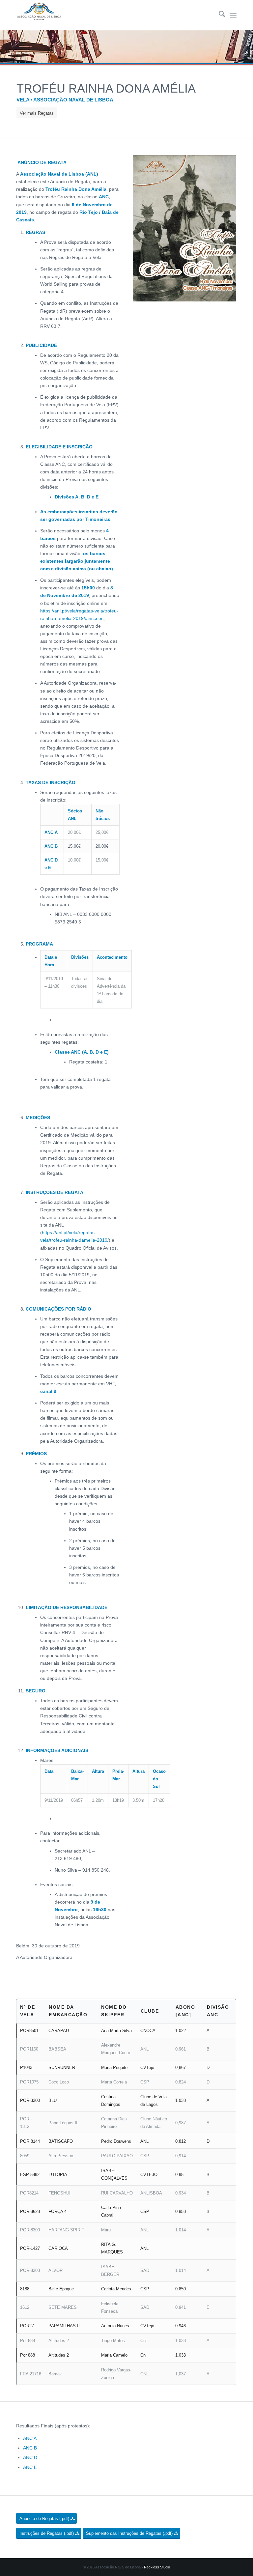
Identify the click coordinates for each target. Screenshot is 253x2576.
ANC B (30, 2448)
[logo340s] (39, 15)
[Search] (219, 15)
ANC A (30, 2438)
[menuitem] (219, 15)
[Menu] (233, 15)
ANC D (30, 2457)
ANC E (30, 2467)
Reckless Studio (157, 2567)
